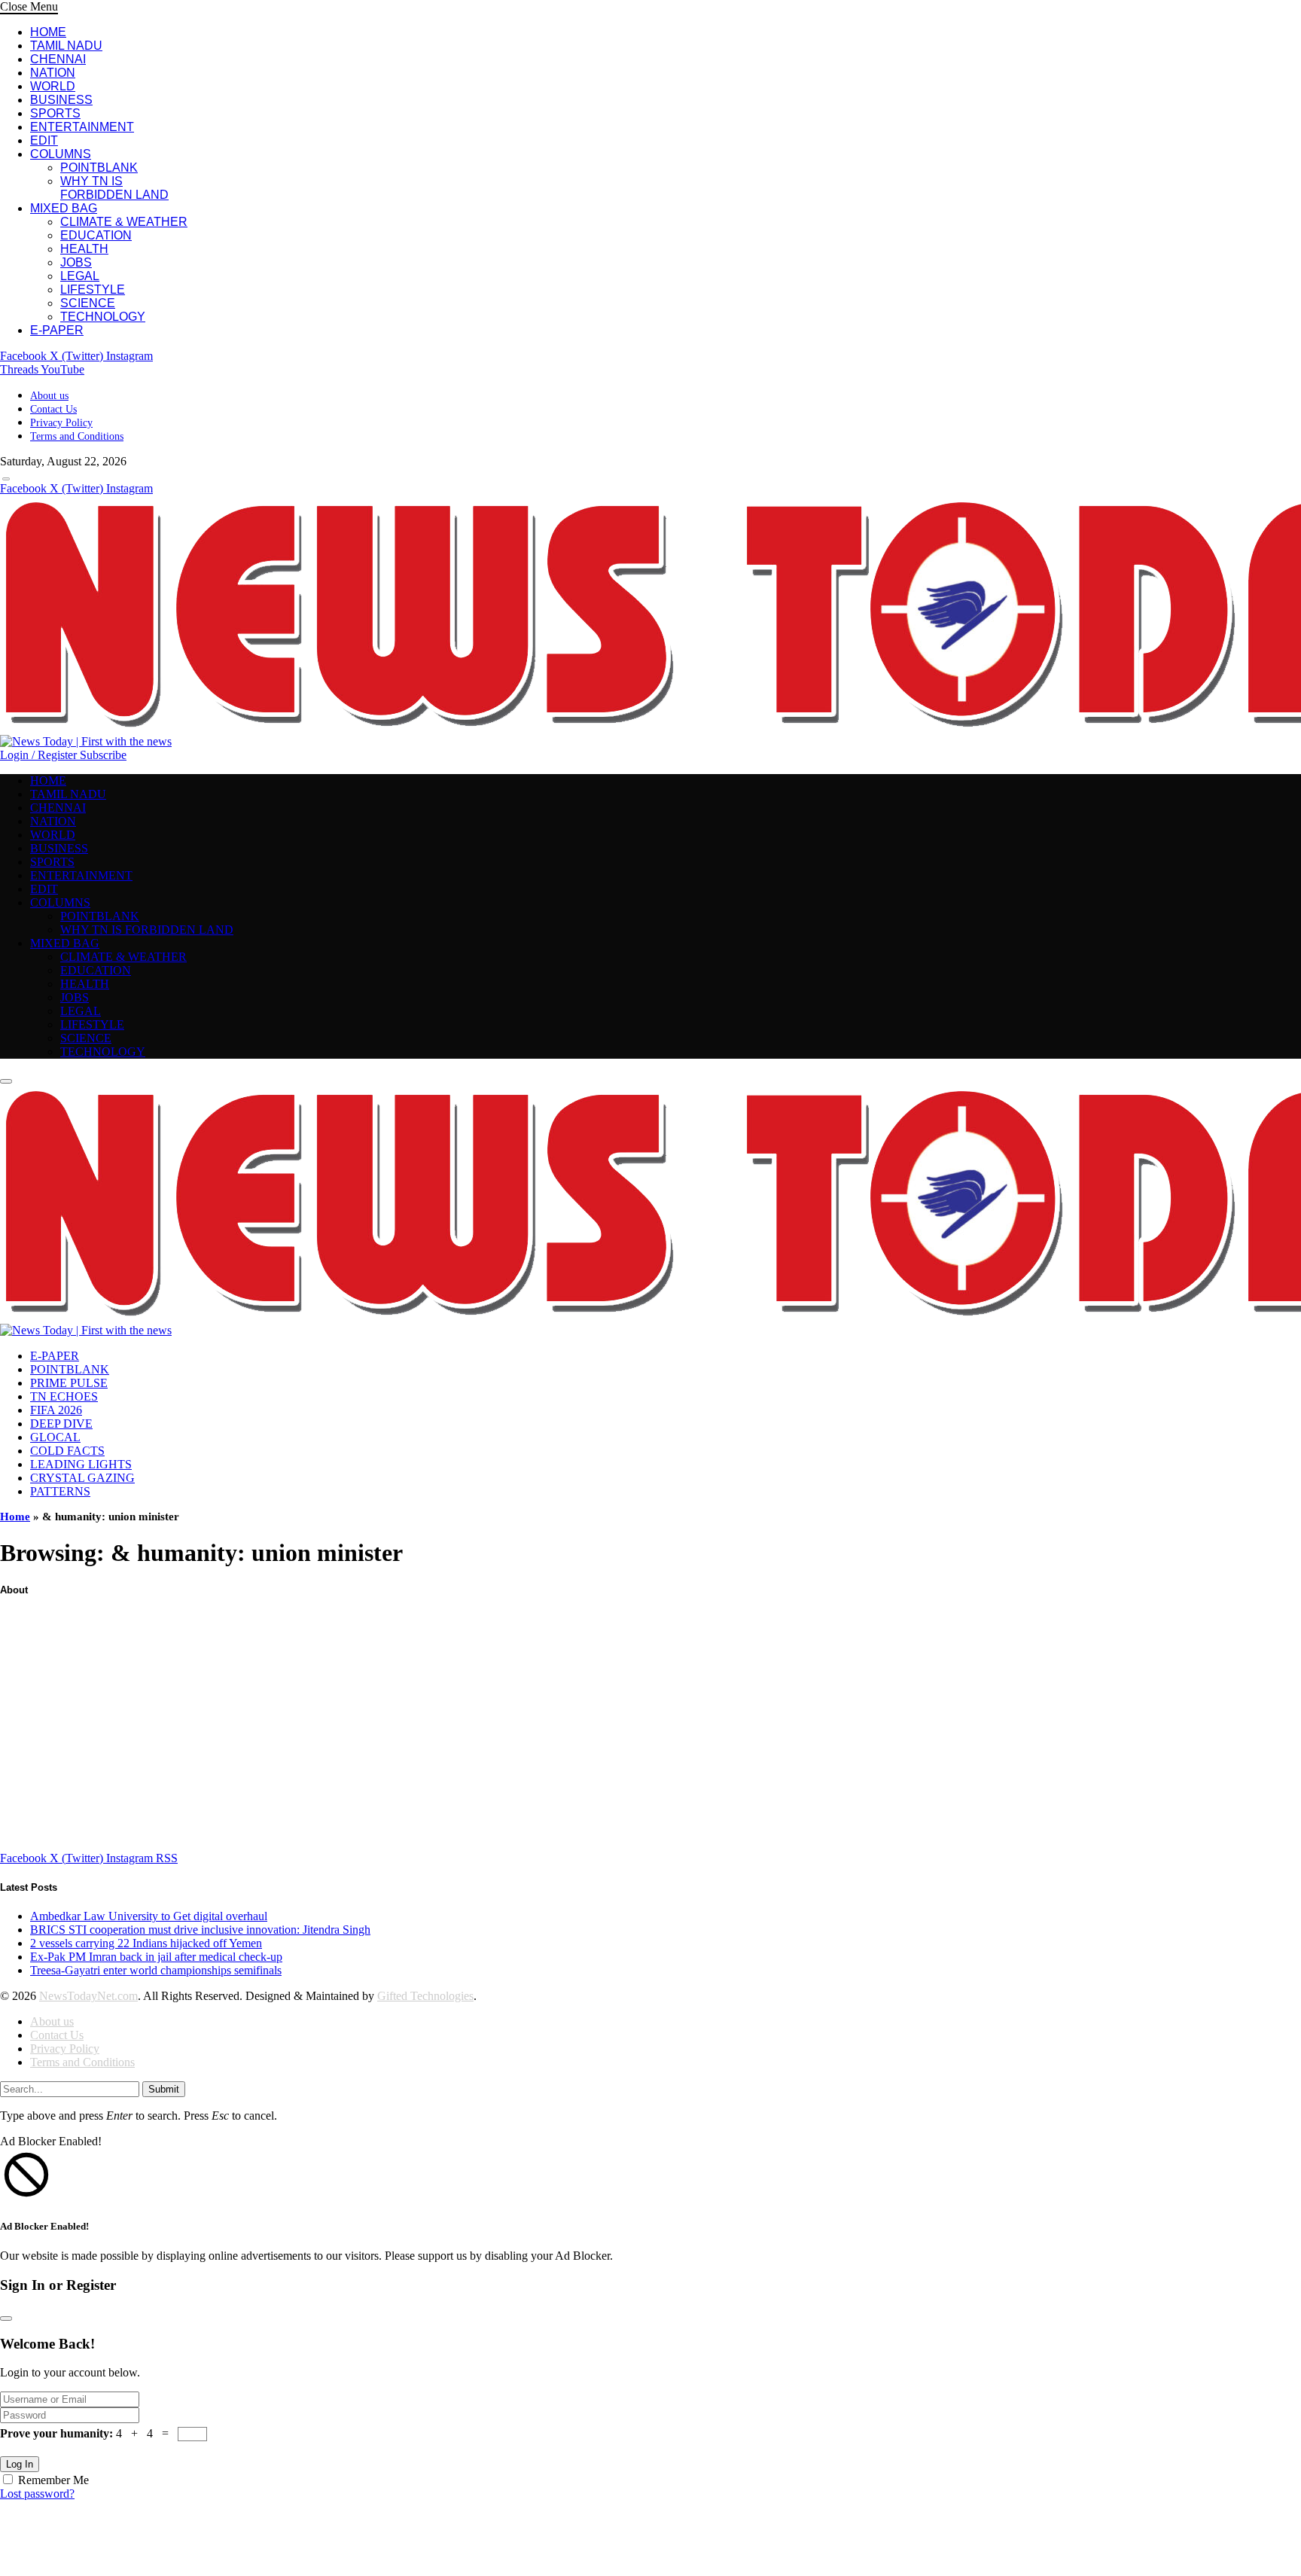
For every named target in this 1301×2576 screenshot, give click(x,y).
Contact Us (53, 409)
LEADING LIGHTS (81, 1464)
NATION (53, 73)
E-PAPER (57, 330)
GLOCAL (55, 1437)
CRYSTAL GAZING (82, 1478)
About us (49, 396)
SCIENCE (88, 303)
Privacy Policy (61, 423)
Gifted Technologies (425, 1996)
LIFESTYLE (93, 290)
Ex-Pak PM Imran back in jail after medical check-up (156, 1957)
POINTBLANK (99, 168)
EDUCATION (96, 235)
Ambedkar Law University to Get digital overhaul (149, 1916)
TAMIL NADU (66, 46)
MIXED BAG (64, 208)
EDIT (44, 140)
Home (15, 1517)
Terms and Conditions (77, 436)
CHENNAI (58, 59)
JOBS (76, 262)
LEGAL (80, 276)
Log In (20, 2464)
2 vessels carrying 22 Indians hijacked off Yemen (146, 1943)
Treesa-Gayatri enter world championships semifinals (156, 1970)
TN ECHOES (64, 1396)
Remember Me (53, 2480)
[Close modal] (6, 2318)
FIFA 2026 (56, 1410)
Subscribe (103, 755)
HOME (48, 32)
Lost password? (37, 2494)
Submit (164, 2089)
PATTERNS (60, 1491)
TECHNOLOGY (103, 317)
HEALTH (84, 249)
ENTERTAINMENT (82, 127)
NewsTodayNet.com (88, 1996)
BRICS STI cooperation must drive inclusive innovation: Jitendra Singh (200, 1930)
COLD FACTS (67, 1451)
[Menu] (6, 479)
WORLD (53, 86)
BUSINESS (61, 100)
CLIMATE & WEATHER (124, 222)
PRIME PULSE (69, 1383)
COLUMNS (61, 154)
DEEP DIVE (61, 1424)
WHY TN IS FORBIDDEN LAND (114, 188)
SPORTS (55, 113)
